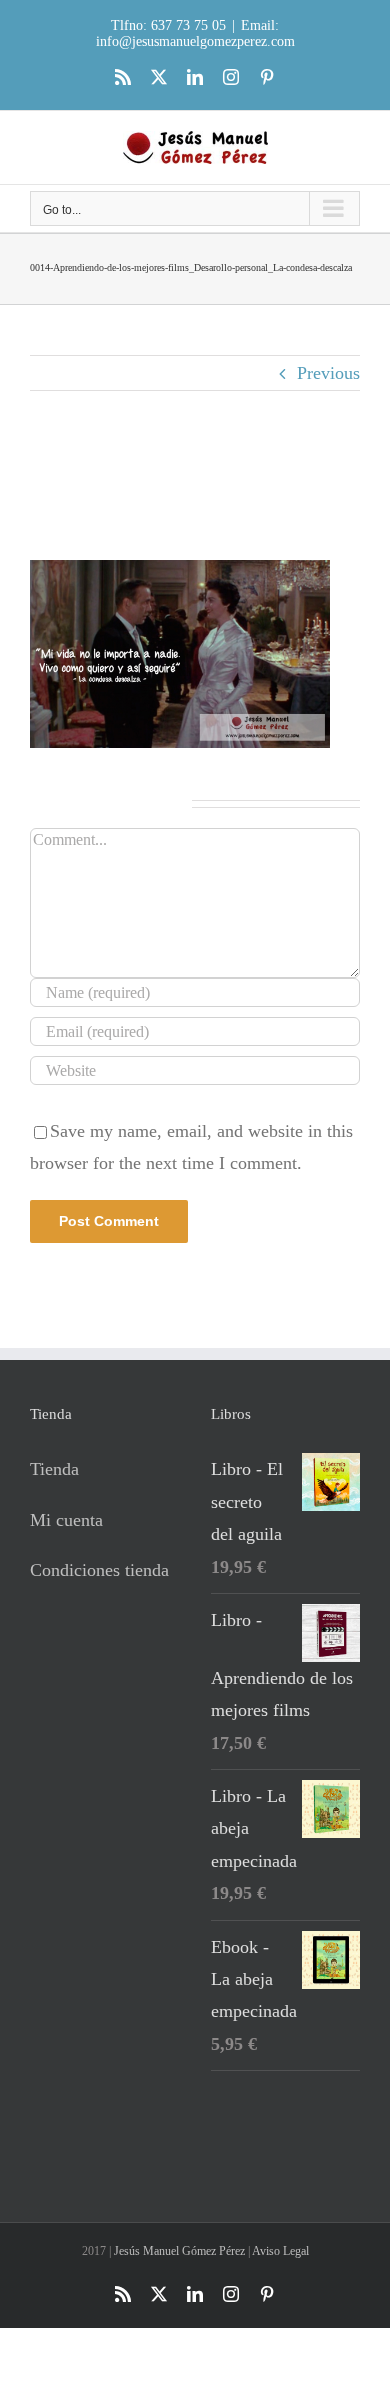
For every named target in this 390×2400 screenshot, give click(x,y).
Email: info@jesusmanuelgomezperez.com (195, 33)
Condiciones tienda (99, 1570)
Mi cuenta (66, 1520)
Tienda (54, 1469)
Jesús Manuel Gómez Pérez (179, 2251)
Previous (328, 373)
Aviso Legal (280, 2251)
